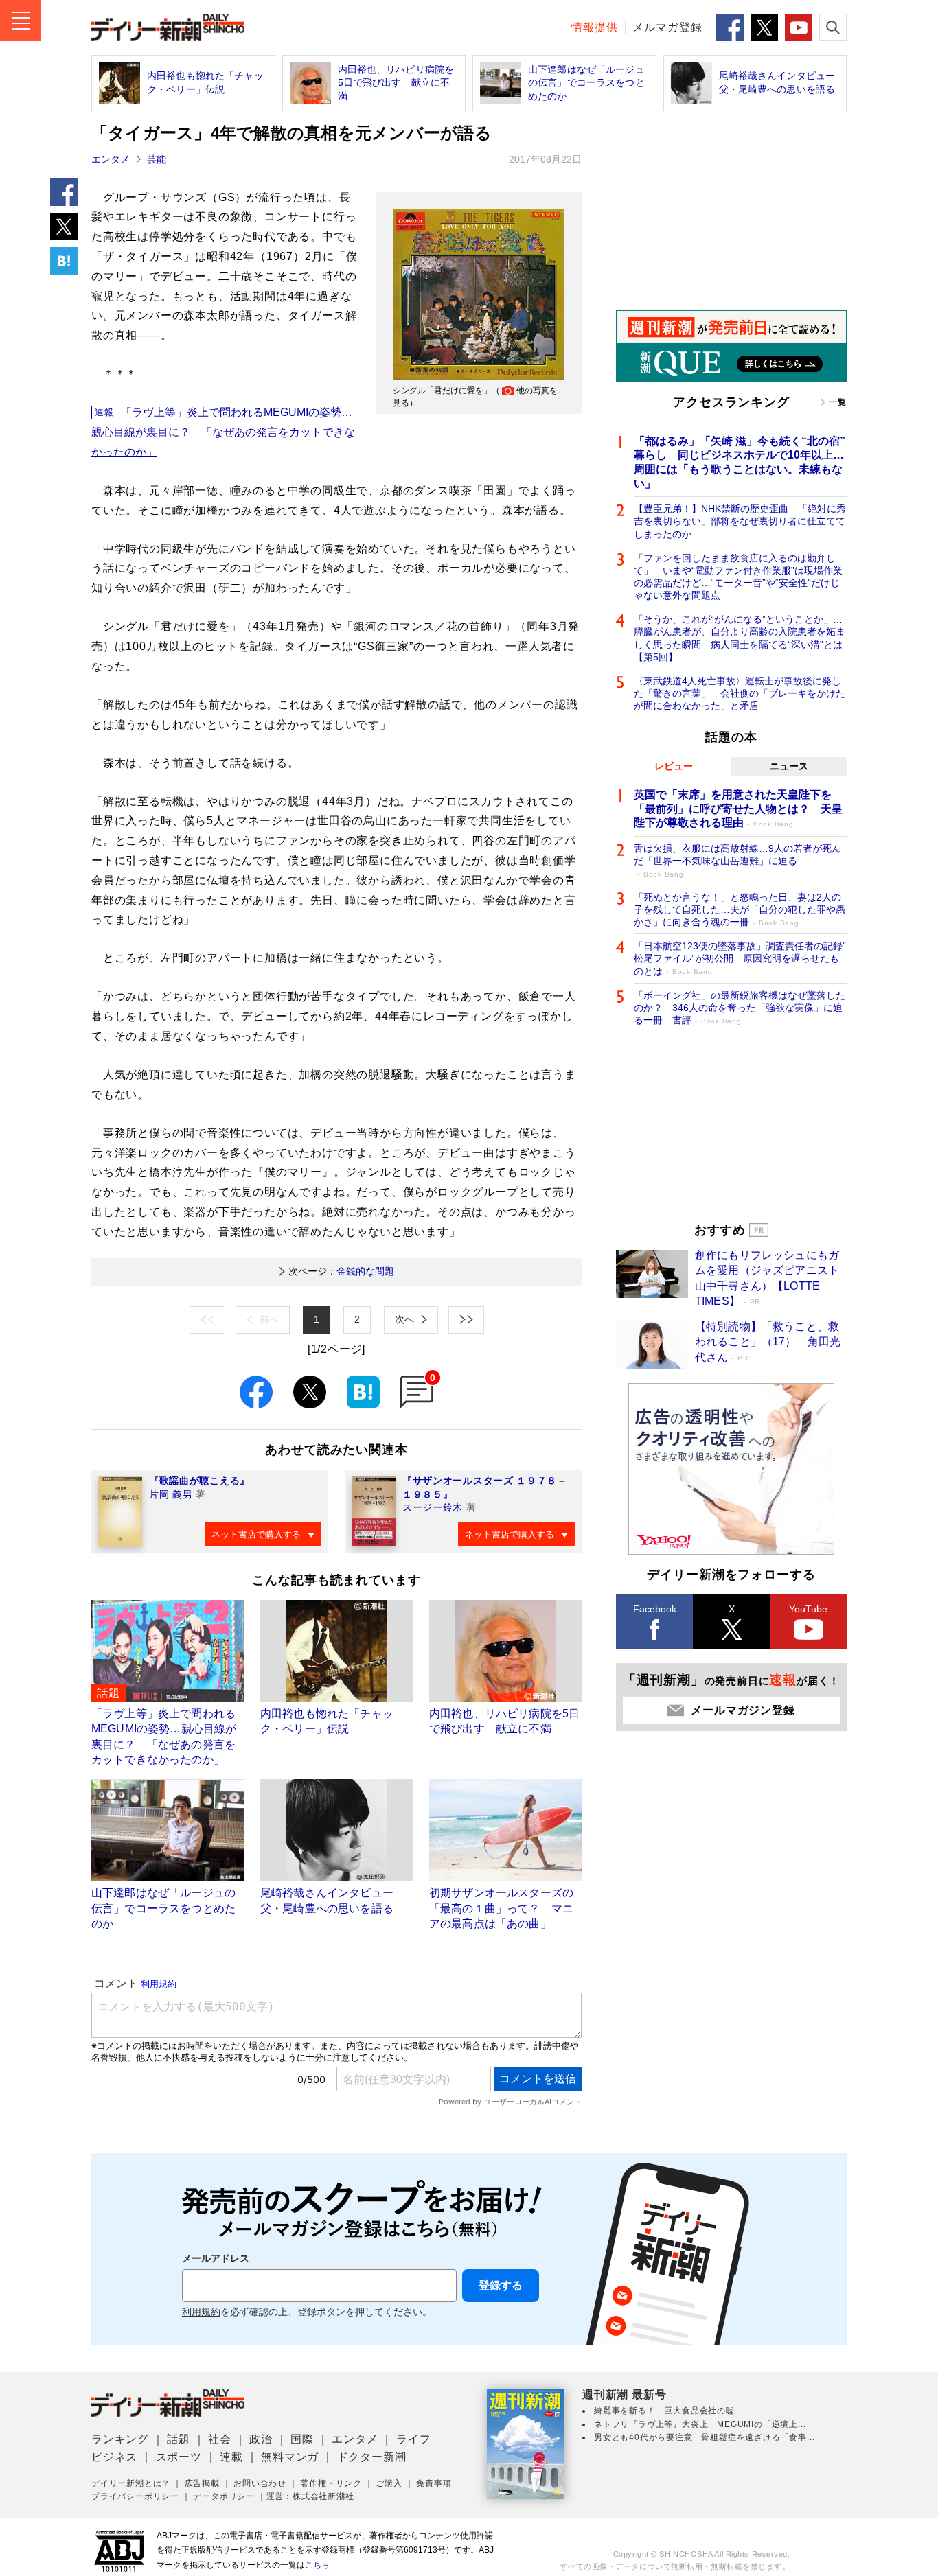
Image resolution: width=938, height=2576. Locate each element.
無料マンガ (290, 2457)
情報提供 (595, 27)
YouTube (808, 1609)
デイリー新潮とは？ (131, 2483)
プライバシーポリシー (135, 2496)
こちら (317, 2565)
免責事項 (434, 2483)
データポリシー (224, 2496)
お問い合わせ (260, 2483)
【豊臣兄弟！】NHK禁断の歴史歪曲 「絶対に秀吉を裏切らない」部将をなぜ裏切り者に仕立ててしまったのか (740, 521)
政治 (261, 2439)
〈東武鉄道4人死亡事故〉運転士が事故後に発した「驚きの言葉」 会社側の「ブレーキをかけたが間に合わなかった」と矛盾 (740, 693)
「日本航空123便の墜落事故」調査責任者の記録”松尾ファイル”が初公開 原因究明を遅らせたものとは (740, 958)
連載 (231, 2457)
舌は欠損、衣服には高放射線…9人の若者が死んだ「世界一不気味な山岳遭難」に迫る (737, 860)
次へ (404, 1319)
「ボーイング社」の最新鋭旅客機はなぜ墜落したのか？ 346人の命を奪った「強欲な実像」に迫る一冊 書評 (740, 1008)
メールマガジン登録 (743, 1710)
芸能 (157, 159)
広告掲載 (202, 2483)
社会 (220, 2439)
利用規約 (201, 2312)
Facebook (655, 1609)
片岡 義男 (171, 1494)
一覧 (838, 402)
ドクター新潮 (372, 2457)
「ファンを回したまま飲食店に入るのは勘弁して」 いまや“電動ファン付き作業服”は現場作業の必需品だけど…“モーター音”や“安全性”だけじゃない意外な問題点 (738, 577)
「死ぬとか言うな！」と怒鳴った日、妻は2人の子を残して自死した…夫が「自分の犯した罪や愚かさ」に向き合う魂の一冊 (740, 909)
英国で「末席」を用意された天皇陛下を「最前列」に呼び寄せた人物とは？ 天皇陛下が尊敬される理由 (738, 809)
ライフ (413, 2439)
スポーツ (179, 2457)
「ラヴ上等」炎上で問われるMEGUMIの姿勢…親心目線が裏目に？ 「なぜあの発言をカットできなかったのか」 (223, 432)
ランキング (120, 2439)
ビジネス (114, 2457)
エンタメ (111, 159)
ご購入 (389, 2483)
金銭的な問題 (341, 1271)
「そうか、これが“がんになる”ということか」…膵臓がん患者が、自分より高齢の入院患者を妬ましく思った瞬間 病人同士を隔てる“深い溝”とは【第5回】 (740, 638)
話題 (179, 2439)
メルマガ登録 (667, 27)
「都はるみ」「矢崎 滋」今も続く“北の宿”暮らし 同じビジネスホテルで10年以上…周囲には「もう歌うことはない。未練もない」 (740, 462)
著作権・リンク (331, 2483)
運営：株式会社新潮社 (310, 2496)
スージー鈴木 (433, 1507)
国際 (302, 2439)
